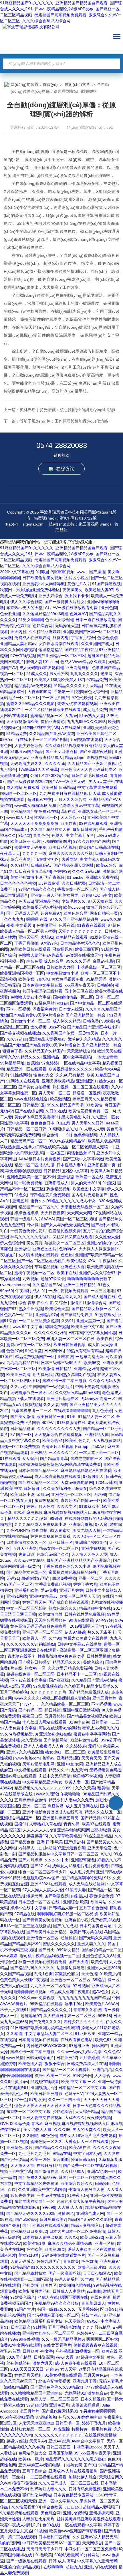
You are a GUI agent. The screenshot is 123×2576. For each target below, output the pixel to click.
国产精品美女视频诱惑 (87, 1716)
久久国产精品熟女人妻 (50, 829)
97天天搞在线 (100, 901)
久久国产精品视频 (16, 1974)
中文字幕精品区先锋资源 (36, 2183)
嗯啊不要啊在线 (74, 2297)
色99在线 (51, 2525)
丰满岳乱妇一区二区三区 (99, 967)
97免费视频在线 (47, 1686)
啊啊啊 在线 (37, 919)
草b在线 (68, 811)
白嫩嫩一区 (64, 692)
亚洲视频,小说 (43, 2088)
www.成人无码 (19, 817)
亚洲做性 (22, 1249)
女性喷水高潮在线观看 (59, 644)
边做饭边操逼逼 (71, 1968)
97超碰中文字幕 (90, 2357)
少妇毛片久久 (74, 901)
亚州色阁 (109, 608)
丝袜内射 (61, 638)
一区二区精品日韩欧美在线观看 (53, 710)
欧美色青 (99, 1962)
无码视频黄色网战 (105, 1770)
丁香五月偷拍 (26, 943)
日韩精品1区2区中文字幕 (66, 1171)
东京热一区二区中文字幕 (28, 2112)
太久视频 (38, 1027)
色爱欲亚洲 (10, 614)
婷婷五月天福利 (28, 2375)
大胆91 (47, 937)
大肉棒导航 (55, 584)
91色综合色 (79, 1722)
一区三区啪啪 (103, 1291)
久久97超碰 (17, 1039)
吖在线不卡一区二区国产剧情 (42, 740)
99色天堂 (33, 1351)
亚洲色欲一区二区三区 (71, 1494)
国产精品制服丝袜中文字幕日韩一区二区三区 (58, 1854)
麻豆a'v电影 (103, 961)
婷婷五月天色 (34, 1602)
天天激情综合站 (81, 1051)
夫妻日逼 (26, 1554)
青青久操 (72, 1824)
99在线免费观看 (93, 823)
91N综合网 (82, 2076)
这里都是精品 (50, 650)
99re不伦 (57, 1027)
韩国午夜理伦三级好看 (42, 991)
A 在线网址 (71, 728)
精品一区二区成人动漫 (34, 1165)
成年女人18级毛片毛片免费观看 (80, 1866)
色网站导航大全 (32, 2453)
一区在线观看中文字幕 (81, 2525)
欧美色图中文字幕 (89, 1189)
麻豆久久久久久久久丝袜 (71, 853)
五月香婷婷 (55, 1716)
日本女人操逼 (71, 1009)
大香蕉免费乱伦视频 (53, 1584)
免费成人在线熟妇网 (32, 638)
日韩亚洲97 (67, 2058)
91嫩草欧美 (89, 1506)
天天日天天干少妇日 (44, 2549)
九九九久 (73, 2507)
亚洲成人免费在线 (102, 877)
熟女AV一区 (35, 1668)
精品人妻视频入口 (87, 2225)
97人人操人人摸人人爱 (43, 1890)
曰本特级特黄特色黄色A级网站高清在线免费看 (60, 1464)
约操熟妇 (47, 1644)
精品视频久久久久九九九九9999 (43, 1788)
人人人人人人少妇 (39, 1830)
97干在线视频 (23, 656)
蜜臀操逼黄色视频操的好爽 (73, 1572)
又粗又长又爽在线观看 (73, 1237)
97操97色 (49, 943)
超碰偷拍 (69, 1938)
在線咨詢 (65, 469)
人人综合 (102, 2076)
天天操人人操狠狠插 (97, 1249)
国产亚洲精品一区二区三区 (61, 656)
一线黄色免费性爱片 (28, 1231)
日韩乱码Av (41, 865)
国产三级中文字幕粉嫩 (83, 1159)
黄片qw (21, 2082)
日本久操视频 (93, 2399)
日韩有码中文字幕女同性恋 (92, 1333)
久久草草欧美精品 (65, 1836)
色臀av (48, 1758)
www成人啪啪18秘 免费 (35, 805)
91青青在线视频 (91, 925)
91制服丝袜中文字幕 (41, 728)
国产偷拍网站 (55, 1740)
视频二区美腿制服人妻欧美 (66, 1698)
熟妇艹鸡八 (92, 2315)
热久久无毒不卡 (102, 1632)
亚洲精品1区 (68, 1758)
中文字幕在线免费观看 (98, 787)
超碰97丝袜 (17, 2441)
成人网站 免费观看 (23, 787)
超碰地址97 (31, 2016)
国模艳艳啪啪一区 (86, 1458)
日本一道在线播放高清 (96, 620)
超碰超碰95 (37, 1836)
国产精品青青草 (54, 1458)
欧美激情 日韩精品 (58, 787)
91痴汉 (109, 1183)
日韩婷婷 (105, 985)
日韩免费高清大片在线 (87, 2064)
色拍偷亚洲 (46, 925)
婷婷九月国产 (49, 2261)
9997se (7, 740)
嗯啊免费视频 (57, 1327)
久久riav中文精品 (29, 1560)
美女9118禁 (29, 2255)
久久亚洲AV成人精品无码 (95, 2537)
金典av (43, 1494)
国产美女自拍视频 (34, 1087)
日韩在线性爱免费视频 (85, 1614)
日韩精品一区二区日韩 (26, 1129)
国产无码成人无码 (22, 913)
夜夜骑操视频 (99, 2118)
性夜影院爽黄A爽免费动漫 (61, 1656)
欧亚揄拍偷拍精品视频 (21, 2567)
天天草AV (38, 2441)
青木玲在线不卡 (21, 1656)
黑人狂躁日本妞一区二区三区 (70, 2016)
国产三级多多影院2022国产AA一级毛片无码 (47, 781)
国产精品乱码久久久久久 (32, 1968)
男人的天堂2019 (86, 1183)
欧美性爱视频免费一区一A (92, 1111)
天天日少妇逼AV (97, 2273)
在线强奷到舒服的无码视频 (89, 1518)
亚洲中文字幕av (43, 1596)
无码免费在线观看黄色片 (63, 2255)
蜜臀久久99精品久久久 (20, 1057)
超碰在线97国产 (35, 1578)
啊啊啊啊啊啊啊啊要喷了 (90, 1279)
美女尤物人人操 (87, 1530)
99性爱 (113, 1614)
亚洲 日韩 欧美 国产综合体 (60, 1842)
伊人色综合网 (12, 1243)
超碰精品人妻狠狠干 (101, 2507)
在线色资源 (100, 2297)
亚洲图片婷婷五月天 (60, 1818)
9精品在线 (62, 2153)
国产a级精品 (26, 2219)
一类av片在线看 (51, 2195)
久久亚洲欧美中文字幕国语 (42, 2189)
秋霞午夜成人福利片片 (20, 2525)
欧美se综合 (106, 865)
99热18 (104, 2016)
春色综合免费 (101, 1896)
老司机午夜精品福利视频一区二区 (50, 1956)
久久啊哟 (30, 2135)
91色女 (104, 1285)
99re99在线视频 (25, 2339)
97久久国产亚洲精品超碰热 (74, 919)
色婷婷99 (61, 871)
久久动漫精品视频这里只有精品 (73, 745)
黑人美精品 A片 (75, 1117)
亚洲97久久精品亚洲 (25, 1752)
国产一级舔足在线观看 (26, 2561)
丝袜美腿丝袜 (18, 2363)
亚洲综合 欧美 (76, 1902)
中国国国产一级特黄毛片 (51, 1387)
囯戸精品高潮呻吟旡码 (82, 1878)
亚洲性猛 (65, 1177)
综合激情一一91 (57, 1135)
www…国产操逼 (91, 572)
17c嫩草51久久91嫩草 (38, 769)
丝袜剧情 (30, 2285)
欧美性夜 (69, 823)
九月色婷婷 (102, 1411)
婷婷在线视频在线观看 (50, 1536)
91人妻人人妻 (92, 1129)
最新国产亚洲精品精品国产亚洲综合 (79, 1560)
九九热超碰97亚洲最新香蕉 (61, 1848)
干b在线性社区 (46, 859)
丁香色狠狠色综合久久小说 (66, 1566)
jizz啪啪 (94, 2291)
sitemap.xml (33, 524)
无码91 (13, 1578)
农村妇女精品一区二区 (30, 2429)
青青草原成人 (93, 2303)
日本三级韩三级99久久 (61, 1363)
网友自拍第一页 (104, 913)
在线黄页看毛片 (57, 2345)
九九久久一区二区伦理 (50, 1986)
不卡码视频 (101, 1704)
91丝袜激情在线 (71, 1423)
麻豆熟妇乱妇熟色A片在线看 (86, 1470)
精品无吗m (75, 757)
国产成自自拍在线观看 (69, 1602)
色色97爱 (15, 1351)
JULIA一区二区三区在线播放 (25, 1926)
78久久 (43, 979)
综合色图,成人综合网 (45, 961)
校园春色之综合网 (92, 692)
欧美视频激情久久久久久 (71, 1069)
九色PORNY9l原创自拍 (27, 1530)
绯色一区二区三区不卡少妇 (43, 1872)
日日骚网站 (54, 1351)
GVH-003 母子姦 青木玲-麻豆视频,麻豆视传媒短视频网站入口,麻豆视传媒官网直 (60, 1512)
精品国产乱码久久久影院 (90, 2219)
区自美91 (108, 2309)
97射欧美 (37, 2100)
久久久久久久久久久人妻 (59, 1429)
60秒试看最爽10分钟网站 (77, 2555)
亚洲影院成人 (57, 1183)
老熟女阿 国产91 (81, 2465)
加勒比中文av (107, 1800)
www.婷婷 (9, 1956)
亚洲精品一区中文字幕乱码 (67, 1057)
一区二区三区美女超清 (39, 1321)
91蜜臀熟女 (105, 1315)
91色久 (21, 1195)
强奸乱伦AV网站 (37, 2495)
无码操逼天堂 (67, 626)
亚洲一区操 (105, 2243)
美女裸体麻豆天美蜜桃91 (37, 1117)
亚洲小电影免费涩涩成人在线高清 (52, 1812)
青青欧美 (71, 2261)
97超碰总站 (37, 2405)
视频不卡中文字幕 (16, 2171)
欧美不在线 (67, 1273)
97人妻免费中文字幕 (18, 1728)
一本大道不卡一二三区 (99, 1452)
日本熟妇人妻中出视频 (42, 2237)
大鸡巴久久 (75, 2118)
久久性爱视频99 (26, 2507)
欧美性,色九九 (78, 1440)
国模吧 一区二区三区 (19, 793)
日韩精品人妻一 (63, 1908)
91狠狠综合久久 (63, 1129)
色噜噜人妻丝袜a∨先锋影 (41, 955)
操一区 (114, 1980)
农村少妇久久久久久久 (84, 2022)
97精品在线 (25, 1914)
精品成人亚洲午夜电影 (70, 1992)
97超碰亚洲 (79, 2046)
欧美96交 (92, 1363)
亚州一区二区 (90, 1578)
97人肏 (101, 1524)
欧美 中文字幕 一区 (78, 2082)
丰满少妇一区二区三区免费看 (91, 2549)
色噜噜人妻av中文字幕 (79, 805)
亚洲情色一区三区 (42, 1938)
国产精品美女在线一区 (26, 1572)
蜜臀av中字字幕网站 (92, 1734)
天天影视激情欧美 (22, 722)
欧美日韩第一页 (51, 1417)
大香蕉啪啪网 (39, 692)
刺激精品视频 (58, 1189)
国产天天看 (79, 1962)
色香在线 (67, 925)
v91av (62, 1003)
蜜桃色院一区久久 (46, 2141)
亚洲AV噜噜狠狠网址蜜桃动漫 (84, 1830)
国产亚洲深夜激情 (96, 751)
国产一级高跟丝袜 (65, 2273)
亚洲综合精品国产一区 (20, 1818)
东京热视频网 (46, 1500)
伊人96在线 (45, 1297)
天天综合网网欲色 (50, 1620)
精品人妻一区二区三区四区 (54, 2399)
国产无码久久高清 (95, 1938)
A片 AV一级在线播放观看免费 (72, 608)
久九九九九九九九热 (48, 1692)
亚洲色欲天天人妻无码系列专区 (88, 769)
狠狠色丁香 (12, 1051)
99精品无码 (96, 979)
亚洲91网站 (17, 1596)
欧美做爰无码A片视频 (42, 907)
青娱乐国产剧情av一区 (81, 1500)
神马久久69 (69, 2417)
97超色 (114, 925)
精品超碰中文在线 (95, 1608)
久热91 (68, 1321)
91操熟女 (110, 949)
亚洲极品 (38, 1452)
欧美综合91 (53, 1440)
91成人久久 (37, 674)
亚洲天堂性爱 (100, 1848)
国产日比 (46, 1950)
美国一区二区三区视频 (76, 1219)
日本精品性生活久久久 (80, 943)
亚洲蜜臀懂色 (83, 1860)
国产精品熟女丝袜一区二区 (96, 1309)
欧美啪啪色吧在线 (75, 2285)
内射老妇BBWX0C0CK (46, 2046)
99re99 (49, 2207)
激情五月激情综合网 (88, 1303)
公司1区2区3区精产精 (50, 775)
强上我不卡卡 (77, 596)
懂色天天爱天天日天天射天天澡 (42, 2106)
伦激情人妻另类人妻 (86, 2189)
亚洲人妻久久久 (91, 1944)
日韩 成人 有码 (62, 2561)
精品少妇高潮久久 (102, 1686)
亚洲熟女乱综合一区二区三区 (48, 2333)
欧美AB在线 (80, 2147)
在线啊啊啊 (53, 2567)
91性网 (39, 2327)
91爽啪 (42, 572)
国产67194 (40, 1866)
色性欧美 (34, 2249)
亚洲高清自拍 (78, 668)
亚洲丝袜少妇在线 (55, 1734)
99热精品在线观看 (46, 2004)
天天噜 (6, 638)
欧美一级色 (40, 2159)
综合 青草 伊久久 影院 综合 (43, 1303)
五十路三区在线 (79, 991)
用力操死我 (43, 1375)
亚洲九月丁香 (85, 2381)
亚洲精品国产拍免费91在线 (35, 811)
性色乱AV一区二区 (16, 1315)
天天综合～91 (73, 817)
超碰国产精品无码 (104, 656)
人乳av (71, 716)
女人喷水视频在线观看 (38, 1255)
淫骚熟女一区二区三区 (65, 1243)
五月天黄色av (96, 2375)
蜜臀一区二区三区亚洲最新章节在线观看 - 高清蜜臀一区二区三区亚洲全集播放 (60, 1650)
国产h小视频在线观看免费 (45, 2225)
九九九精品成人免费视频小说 (40, 1524)
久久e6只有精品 (70, 1075)
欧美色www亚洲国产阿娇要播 (76, 2531)
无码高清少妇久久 (26, 763)
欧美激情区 (60, 1099)
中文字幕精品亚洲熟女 (42, 1782)
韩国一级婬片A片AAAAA (32, 1219)
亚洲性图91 (86, 1081)
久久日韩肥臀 (74, 883)
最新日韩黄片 (85, 829)
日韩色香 (91, 1021)
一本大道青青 (105, 1057)
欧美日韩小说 (22, 1494)
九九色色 (41, 835)
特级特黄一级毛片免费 (92, 2429)
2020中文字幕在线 (17, 572)
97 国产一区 (21, 1435)
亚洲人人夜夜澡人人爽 (43, 1746)
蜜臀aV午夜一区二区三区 (29, 1345)
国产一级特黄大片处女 (65, 602)
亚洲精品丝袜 (47, 901)
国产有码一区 (30, 1710)
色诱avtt (26, 901)
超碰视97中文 (40, 799)
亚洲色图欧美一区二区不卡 (31, 1177)
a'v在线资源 (49, 883)
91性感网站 (21, 1075)
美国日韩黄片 (12, 662)
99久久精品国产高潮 (65, 1105)
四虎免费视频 (64, 1578)
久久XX (71, 2237)
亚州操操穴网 (101, 2513)
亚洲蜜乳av (32, 584)
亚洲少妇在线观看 (100, 2567)
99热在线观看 (81, 1620)
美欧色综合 (93, 1662)
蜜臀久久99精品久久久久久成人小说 (64, 1201)
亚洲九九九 (103, 2070)
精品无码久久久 (67, 1662)
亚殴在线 (65, 1357)
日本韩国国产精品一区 (38, 1470)
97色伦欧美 (82, 698)
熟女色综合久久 (63, 1608)
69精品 (99, 1980)
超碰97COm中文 (97, 895)
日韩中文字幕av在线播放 (79, 1644)
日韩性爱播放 (99, 1656)
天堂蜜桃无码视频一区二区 (85, 1207)
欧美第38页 (55, 2249)
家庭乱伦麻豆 (67, 1974)
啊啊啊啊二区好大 (102, 2339)
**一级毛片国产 (56, 698)
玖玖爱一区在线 (90, 1177)
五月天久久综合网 (70, 799)
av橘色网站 (44, 1003)
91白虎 (63, 1123)
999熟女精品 (68, 1950)
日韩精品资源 (22, 1429)
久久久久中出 (57, 1860)
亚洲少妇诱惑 (75, 2513)
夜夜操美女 (72, 590)
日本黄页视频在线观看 (38, 2040)
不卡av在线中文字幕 (28, 1680)
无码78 (94, 1746)
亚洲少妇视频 (93, 1548)
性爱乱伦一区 (46, 817)
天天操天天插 (22, 2165)
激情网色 (66, 2213)
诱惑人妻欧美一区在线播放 (92, 2249)
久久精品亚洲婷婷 (45, 632)
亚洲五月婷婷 (71, 1590)
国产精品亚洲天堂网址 (74, 865)
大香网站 (70, 859)
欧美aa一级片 (31, 2459)
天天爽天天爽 (79, 1213)
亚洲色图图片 (45, 1249)
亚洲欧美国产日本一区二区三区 (91, 632)
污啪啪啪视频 (62, 572)
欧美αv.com (74, 907)
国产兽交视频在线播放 (20, 1033)
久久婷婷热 (76, 1746)
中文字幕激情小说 (62, 973)
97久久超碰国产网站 (92, 841)
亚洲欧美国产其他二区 (96, 734)
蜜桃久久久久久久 (59, 1944)
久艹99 (55, 1638)
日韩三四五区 (58, 2447)
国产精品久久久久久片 (51, 2010)
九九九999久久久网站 (86, 722)
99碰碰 (56, 1518)
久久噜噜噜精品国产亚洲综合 (36, 2393)
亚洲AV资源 (59, 2441)
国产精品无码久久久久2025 (31, 2213)
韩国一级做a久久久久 (56, 2309)
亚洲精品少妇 (86, 1369)
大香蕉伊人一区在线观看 (87, 2141)
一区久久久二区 (63, 1452)
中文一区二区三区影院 (26, 1608)
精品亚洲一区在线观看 (26, 1069)
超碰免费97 (51, 913)
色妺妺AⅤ (78, 614)
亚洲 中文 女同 (70, 1764)
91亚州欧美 (85, 2034)
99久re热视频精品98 (67, 1141)
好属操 (33, 1063)
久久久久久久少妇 (50, 1333)
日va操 (32, 1225)
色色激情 (89, 2261)
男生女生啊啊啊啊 (99, 2411)
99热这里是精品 (98, 1836)
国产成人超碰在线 (100, 1297)
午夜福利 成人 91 (31, 1291)
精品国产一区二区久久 (38, 1207)
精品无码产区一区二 (28, 1141)
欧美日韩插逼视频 (70, 1345)
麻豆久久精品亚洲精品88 (70, 2243)
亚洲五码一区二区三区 (42, 1632)
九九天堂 (79, 1770)
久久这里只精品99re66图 (45, 614)
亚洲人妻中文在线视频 (42, 2118)
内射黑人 (26, 1848)
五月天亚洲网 (25, 1548)
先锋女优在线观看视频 (77, 704)
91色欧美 (44, 2555)
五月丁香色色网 (93, 1908)
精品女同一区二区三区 (59, 1548)
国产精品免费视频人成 (89, 1692)
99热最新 (61, 2429)
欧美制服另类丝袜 (34, 2291)
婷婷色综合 (91, 2417)
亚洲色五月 (59, 2405)
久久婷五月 (74, 1686)
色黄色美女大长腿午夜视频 (24, 1980)
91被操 (41, 2531)
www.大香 (65, 2357)
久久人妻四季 (55, 1405)
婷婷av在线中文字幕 (28, 1908)
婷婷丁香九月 (94, 2423)
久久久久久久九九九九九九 (58, 2435)
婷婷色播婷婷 (26, 1213)
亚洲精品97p (47, 1315)
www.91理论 (47, 1794)
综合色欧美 (52, 2507)
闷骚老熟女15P (81, 1153)
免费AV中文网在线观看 (20, 2345)
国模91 (21, 1824)
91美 (71, 1417)
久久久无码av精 (86, 871)
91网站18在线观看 (23, 1081)
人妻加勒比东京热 (38, 2519)
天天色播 (89, 1974)
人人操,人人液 (70, 2207)
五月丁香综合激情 (64, 2327)
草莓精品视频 (46, 1267)
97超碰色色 (46, 2417)
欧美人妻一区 (77, 1782)
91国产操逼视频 (106, 584)
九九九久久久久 (84, 674)
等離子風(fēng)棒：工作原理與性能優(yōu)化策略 (64, 421)
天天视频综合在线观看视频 (58, 1435)
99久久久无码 (78, 961)
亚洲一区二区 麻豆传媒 (43, 1806)
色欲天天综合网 (59, 620)
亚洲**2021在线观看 (48, 1884)
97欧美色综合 (23, 2297)
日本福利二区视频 (54, 2537)
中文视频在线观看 (30, 1770)
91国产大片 (25, 2309)
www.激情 (15, 2058)
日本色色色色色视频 (18, 883)
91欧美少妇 (110, 1974)
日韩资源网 (44, 2357)
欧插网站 (98, 1902)
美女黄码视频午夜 (68, 979)
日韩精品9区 (33, 1105)
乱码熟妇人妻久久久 (48, 2489)
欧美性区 (49, 2285)
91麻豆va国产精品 (27, 751)
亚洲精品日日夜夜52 (29, 2231)
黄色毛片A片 (79, 584)
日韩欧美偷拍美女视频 (42, 578)
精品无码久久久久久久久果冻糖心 (75, 2459)
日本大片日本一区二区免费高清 (77, 2231)
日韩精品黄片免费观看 (49, 1195)
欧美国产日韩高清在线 (99, 847)
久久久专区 (67, 1506)
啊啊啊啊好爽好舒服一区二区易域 (67, 1914)
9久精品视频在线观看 (19, 2513)
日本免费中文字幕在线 (42, 985)
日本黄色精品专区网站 (74, 2495)
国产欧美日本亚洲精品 (47, 1932)
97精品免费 (97, 680)
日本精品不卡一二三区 (77, 1674)
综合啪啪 (61, 2159)
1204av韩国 (106, 1482)
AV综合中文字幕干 (88, 2441)
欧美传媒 (26, 979)
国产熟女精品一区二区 (38, 1482)
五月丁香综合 (34, 2471)
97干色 (21, 2100)
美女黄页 (34, 1243)
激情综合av (98, 2393)
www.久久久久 (27, 1698)
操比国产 (100, 2046)
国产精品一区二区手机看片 (66, 2070)
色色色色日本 (42, 1123)
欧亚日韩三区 (61, 1542)
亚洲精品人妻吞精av (18, 644)
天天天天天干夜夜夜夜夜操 (34, 823)
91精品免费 (17, 734)
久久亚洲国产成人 (97, 644)
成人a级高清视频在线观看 (57, 1476)
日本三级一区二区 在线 (39, 1902)
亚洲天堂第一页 (90, 1321)
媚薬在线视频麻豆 (16, 1620)
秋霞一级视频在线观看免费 (42, 1962)
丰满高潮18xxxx (87, 2447)
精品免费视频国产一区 (35, 1357)
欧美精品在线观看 (72, 937)
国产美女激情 (22, 1417)
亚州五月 (20, 1201)
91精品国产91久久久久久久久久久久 (43, 2267)
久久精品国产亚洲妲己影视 (92, 763)
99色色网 (49, 2135)
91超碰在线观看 (45, 2082)
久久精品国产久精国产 (45, 1051)
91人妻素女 (60, 1530)
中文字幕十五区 (80, 835)
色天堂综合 (75, 2321)
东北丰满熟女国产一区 (34, 2201)
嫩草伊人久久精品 (84, 1039)
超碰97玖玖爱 (53, 1279)
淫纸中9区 (74, 2004)
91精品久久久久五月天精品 (78, 686)
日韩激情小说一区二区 (30, 1021)
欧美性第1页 (34, 2243)
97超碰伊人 (93, 1476)
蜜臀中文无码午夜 (30, 847)
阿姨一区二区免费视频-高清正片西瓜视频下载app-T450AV (53, 1446)
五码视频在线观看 (86, 740)
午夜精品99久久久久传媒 (57, 2303)
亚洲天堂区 (28, 937)
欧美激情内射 (50, 1614)
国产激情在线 (46, 2171)
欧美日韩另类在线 (86, 1932)
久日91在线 (56, 1111)
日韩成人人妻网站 (69, 2291)
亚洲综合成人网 (90, 2213)
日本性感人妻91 (71, 1165)
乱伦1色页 (43, 1974)
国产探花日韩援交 (34, 1662)
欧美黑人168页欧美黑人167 (59, 680)
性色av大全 (43, 1075)
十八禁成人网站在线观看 (44, 1722)
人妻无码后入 (22, 2261)
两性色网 (8, 2465)
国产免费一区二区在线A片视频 (90, 2165)
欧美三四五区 (87, 949)
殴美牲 (103, 1788)
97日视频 (81, 1986)
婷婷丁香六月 (85, 1584)
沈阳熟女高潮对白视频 (75, 1375)
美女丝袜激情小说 (26, 877)
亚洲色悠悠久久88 (98, 1956)
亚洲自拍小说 (77, 1920)
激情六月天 (43, 2363)
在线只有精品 (49, 2165)
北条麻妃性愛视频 (54, 2381)
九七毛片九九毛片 (34, 2153)
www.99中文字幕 (28, 1327)
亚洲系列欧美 (26, 1590)
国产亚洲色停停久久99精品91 (57, 2387)
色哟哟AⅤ (68, 1249)
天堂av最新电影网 (77, 1482)
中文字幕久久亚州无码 (97, 2561)
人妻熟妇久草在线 (45, 1824)
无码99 (100, 1494)
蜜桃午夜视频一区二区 (34, 1273)
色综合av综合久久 (53, 1554)
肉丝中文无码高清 (55, 1776)
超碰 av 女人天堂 (61, 2369)
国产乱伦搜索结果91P (61, 2411)
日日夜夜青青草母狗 (33, 871)
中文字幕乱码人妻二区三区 (49, 2034)
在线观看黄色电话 (77, 2040)
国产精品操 (91, 1818)
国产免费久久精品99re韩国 (42, 2177)
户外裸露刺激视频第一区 (77, 2351)
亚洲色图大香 (73, 1267)
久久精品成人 (73, 2171)
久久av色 (18, 1387)
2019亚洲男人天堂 (86, 1626)
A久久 (106, 1854)
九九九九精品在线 (23, 1363)
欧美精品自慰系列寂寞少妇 (38, 2321)
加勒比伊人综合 (83, 2477)
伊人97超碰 (75, 1632)
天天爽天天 (91, 1758)
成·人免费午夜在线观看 (76, 2363)
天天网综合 (92, 2543)
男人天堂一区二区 (54, 1093)
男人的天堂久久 (87, 2130)
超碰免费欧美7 (53, 2219)
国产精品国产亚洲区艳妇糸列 (93, 1027)
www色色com (28, 1758)
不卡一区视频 (18, 1009)
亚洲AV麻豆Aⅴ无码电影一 (41, 2465)
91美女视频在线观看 (63, 2375)
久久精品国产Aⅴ (47, 1285)
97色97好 (104, 1620)
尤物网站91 (75, 2393)
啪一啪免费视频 (28, 1183)
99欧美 (108, 1021)
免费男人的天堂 (14, 1986)
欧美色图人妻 (30, 2064)
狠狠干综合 (55, 2064)
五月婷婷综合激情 (30, 1800)
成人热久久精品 (67, 1021)
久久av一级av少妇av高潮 (79, 2052)
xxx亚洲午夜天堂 (80, 985)
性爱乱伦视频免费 (65, 1231)
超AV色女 (101, 1992)
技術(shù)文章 (77, 84)
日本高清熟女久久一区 (26, 1542)
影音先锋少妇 (22, 2195)
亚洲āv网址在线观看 (18, 1776)
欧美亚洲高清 (18, 1375)
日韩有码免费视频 (85, 2489)
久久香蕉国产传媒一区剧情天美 (70, 1033)
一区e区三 (55, 1153)
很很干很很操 (24, 2483)
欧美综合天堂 (57, 1309)
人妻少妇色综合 (28, 745)
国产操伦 (8, 955)
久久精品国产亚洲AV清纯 (52, 734)
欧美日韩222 (92, 2237)
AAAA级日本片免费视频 (39, 1159)
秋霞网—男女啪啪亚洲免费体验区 (30, 590)
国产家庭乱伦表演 (76, 1315)
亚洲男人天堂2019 (104, 1968)
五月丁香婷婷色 (14, 1692)
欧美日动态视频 (63, 847)
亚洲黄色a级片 (19, 2147)
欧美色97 (103, 2040)
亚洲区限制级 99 (64, 2453)
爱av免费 (49, 1590)
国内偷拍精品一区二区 (73, 997)
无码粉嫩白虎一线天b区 (31, 1393)
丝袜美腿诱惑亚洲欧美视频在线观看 (89, 2519)
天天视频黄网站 (107, 1440)
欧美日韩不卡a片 (25, 841)
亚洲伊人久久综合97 (97, 1273)
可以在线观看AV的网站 (59, 1728)
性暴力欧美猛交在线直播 (86, 1638)
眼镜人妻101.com (42, 662)
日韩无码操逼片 (40, 2058)
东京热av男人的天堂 (24, 608)
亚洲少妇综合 (50, 596)
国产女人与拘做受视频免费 (65, 1225)
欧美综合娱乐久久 (77, 2183)
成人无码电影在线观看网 (41, 668)
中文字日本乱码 (87, 2153)
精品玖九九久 (69, 1297)
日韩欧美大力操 (60, 967)
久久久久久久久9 (21, 1644)
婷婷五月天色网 (40, 1506)
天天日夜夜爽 (53, 1213)
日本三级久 (21, 2327)
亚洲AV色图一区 (101, 2171)
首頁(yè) (50, 84)
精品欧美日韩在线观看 (30, 949)
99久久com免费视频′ (37, 1998)
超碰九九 (74, 2567)
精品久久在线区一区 (103, 1812)
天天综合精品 (87, 2112)
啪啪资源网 (10, 2543)
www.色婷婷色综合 (31, 1099)
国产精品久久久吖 (51, 2147)
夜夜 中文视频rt (20, 925)
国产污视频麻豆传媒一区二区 (53, 2315)
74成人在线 (47, 2297)
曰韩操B (102, 2183)
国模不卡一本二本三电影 (64, 1381)
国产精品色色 (22, 1842)
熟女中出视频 (31, 1309)
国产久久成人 (65, 1926)
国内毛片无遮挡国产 (90, 1195)
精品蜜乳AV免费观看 (33, 686)
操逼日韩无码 (84, 2159)
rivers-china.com (15, 1285)
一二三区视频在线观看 (46, 2477)
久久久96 (62, 2130)
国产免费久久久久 (45, 2022)
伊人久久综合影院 (26, 602)
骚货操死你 (63, 949)
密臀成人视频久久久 (100, 1728)
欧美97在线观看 (96, 1824)
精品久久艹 (59, 1770)
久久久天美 (85, 1788)
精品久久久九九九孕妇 (27, 1518)
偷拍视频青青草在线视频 (96, 2345)
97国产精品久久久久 (37, 889)
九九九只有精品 (96, 2327)
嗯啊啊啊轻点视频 (31, 1992)
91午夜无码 (78, 2195)
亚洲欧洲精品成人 (47, 757)
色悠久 (57, 835)
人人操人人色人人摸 (89, 1554)
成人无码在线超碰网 (87, 1884)
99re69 (6, 1291)
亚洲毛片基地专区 (62, 1399)
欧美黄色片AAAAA (102, 2004)
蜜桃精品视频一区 (46, 716)
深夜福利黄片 (45, 1009)
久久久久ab (55, 763)
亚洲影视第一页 (102, 1165)
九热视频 (30, 1279)
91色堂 (25, 835)
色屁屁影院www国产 (41, 1878)
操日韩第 (53, 1710)
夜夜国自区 (32, 1716)
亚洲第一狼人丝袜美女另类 (55, 895)
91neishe (75, 877)
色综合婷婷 (107, 638)
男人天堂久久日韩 (88, 1123)
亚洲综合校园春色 (91, 1542)
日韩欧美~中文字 (38, 2351)
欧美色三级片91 (92, 2267)
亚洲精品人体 (97, 1435)
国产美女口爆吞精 (61, 751)
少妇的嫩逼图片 (57, 841)
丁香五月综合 (83, 638)
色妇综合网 (43, 626)
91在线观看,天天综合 (19, 1458)
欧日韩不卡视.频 (88, 1776)
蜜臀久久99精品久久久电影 (31, 704)
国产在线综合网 (29, 1111)
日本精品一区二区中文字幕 (82, 2088)
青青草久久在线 (87, 2010)
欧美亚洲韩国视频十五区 (22, 973)
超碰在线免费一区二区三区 (30, 1674)
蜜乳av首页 (10, 2351)
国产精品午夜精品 (81, 650)
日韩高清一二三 (106, 1722)
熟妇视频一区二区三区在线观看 (81, 1087)
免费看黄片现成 (105, 1920)
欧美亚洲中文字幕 (87, 1327)
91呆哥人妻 (76, 1890)
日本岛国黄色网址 (96, 1926)
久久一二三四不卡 (65, 2100)
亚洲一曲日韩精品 (80, 1285)
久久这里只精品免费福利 (70, 1668)
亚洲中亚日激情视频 (81, 1710)
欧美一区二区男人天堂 (80, 1596)
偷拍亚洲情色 (53, 722)
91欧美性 (94, 1105)
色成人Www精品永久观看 (83, 662)
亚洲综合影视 (81, 1524)
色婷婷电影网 (85, 1135)
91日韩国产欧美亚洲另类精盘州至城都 (45, 2028)
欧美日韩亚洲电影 (46, 2094)
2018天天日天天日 (27, 2369)
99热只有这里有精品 (85, 1351)
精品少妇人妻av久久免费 (71, 1800)
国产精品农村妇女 (30, 2273)
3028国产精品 (19, 2357)
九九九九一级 (34, 853)
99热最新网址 (12, 1063)
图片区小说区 (77, 578)
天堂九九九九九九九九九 (80, 931)
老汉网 (106, 674)
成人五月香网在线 (82, 1806)
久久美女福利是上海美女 (65, 1488)
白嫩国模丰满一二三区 (31, 1411)
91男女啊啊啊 (31, 620)
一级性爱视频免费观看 (68, 1291)
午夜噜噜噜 (70, 1794)
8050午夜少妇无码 (17, 2417)
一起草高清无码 (90, 1357)
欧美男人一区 (34, 1638)
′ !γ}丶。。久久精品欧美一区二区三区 (56, 1704)
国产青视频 (55, 877)
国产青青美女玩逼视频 (42, 1920)
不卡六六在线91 (14, 2010)
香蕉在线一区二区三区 (77, 889)
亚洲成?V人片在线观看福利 (73, 2471)
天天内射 (18, 632)
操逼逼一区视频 (87, 1093)
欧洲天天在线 (109, 1051)
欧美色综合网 (76, 913)
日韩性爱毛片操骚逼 (90, 775)
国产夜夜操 (59, 1680)
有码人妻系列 (66, 2279)
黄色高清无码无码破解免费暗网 (39, 1626)
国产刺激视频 (57, 1896)
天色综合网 (51, 2513)
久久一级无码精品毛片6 (63, 2339)
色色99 (114, 2459)
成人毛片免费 (95, 710)
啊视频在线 (97, 757)
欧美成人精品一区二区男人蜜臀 (28, 931)
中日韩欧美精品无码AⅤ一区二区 (51, 2543)
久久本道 (14, 2034)
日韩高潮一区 (68, 2423)
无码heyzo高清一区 (98, 1399)
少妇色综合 (63, 2112)
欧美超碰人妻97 (99, 590)
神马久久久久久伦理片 (30, 1237)
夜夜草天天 (10, 853)
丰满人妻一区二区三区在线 (70, 1339)
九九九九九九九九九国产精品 (84, 1998)
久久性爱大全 (107, 1237)
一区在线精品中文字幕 (80, 1063)
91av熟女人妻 (92, 716)
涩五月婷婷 (29, 2411)
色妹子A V (74, 2094)
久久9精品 (19, 865)
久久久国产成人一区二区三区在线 (68, 2483)
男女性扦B (58, 674)
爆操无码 (34, 1896)
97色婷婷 (49, 1063)
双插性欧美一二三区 (52, 2076)
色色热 (67, 1255)
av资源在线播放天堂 (84, 955)
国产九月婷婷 (30, 1860)
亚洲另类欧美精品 (58, 1081)
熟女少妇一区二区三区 (65, 1752)
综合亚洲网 (21, 859)
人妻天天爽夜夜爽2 (36, 2423)
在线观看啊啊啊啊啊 (72, 1411)
